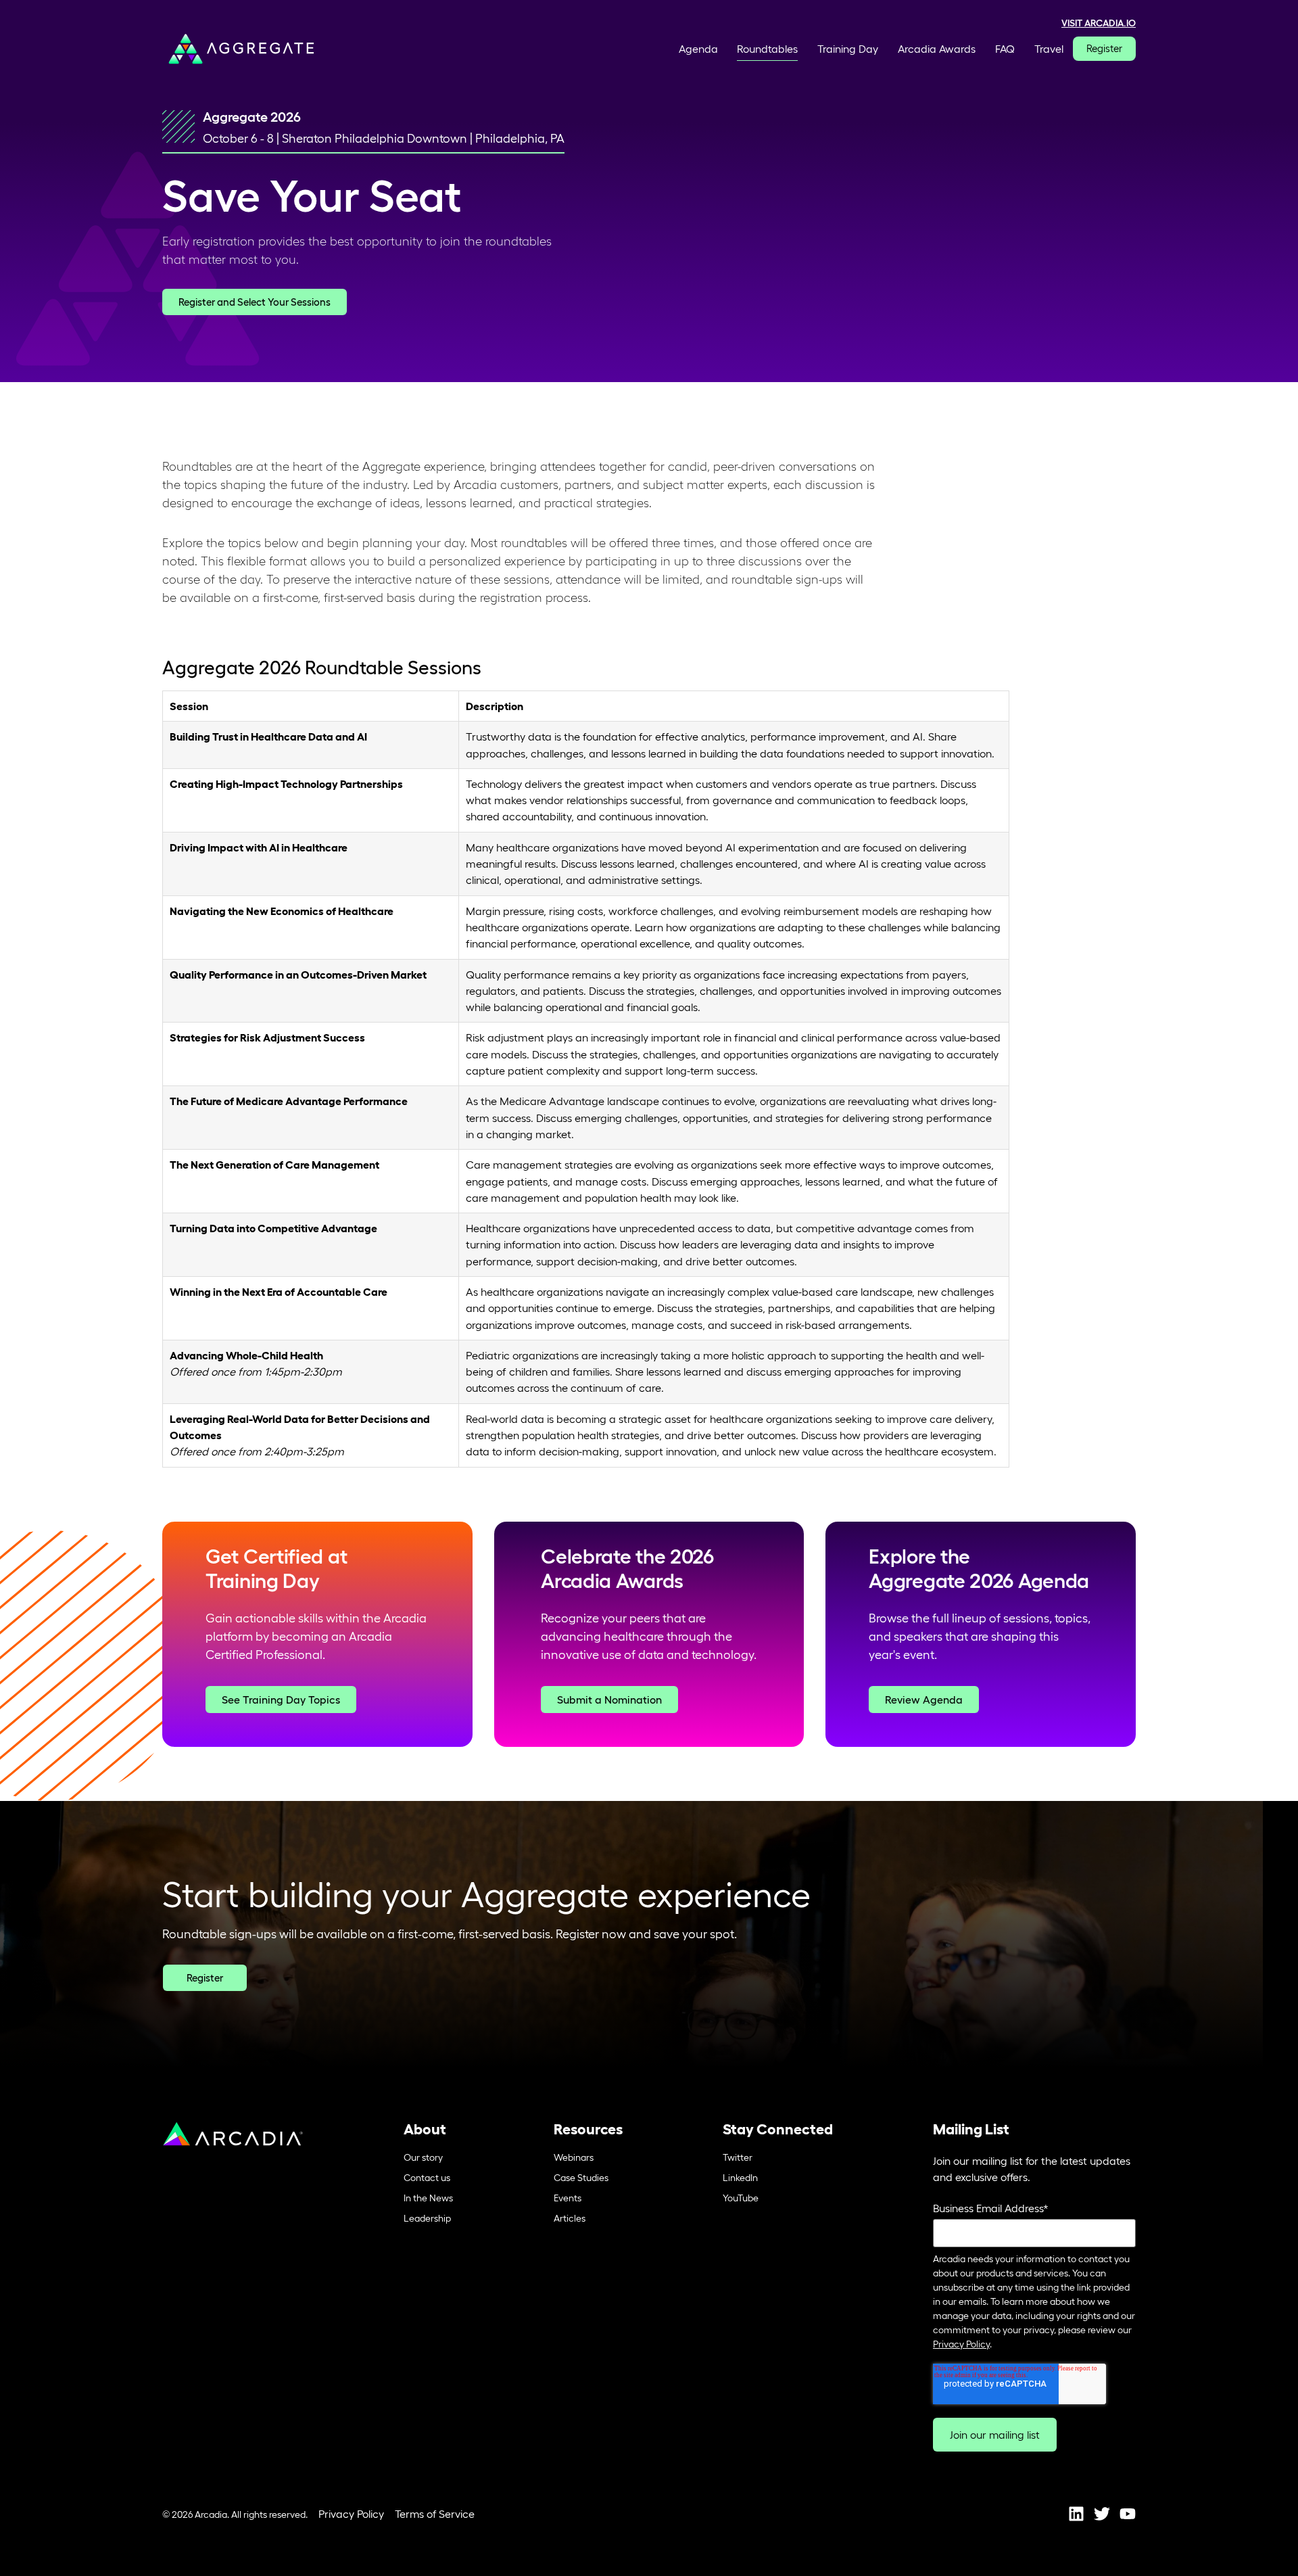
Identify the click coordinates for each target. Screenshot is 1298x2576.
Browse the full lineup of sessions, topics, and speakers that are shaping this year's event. (980, 1637)
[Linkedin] (1076, 2514)
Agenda (698, 49)
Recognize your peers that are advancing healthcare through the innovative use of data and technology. (649, 1637)
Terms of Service (435, 2514)
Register (1104, 48)
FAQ (1005, 49)
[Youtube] (1128, 2514)
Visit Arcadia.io (1099, 23)
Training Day (848, 49)
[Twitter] (1102, 2514)
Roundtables (767, 49)
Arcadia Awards (937, 49)
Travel (1049, 49)
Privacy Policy (961, 2344)
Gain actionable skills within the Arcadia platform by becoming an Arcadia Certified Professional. (316, 1637)
